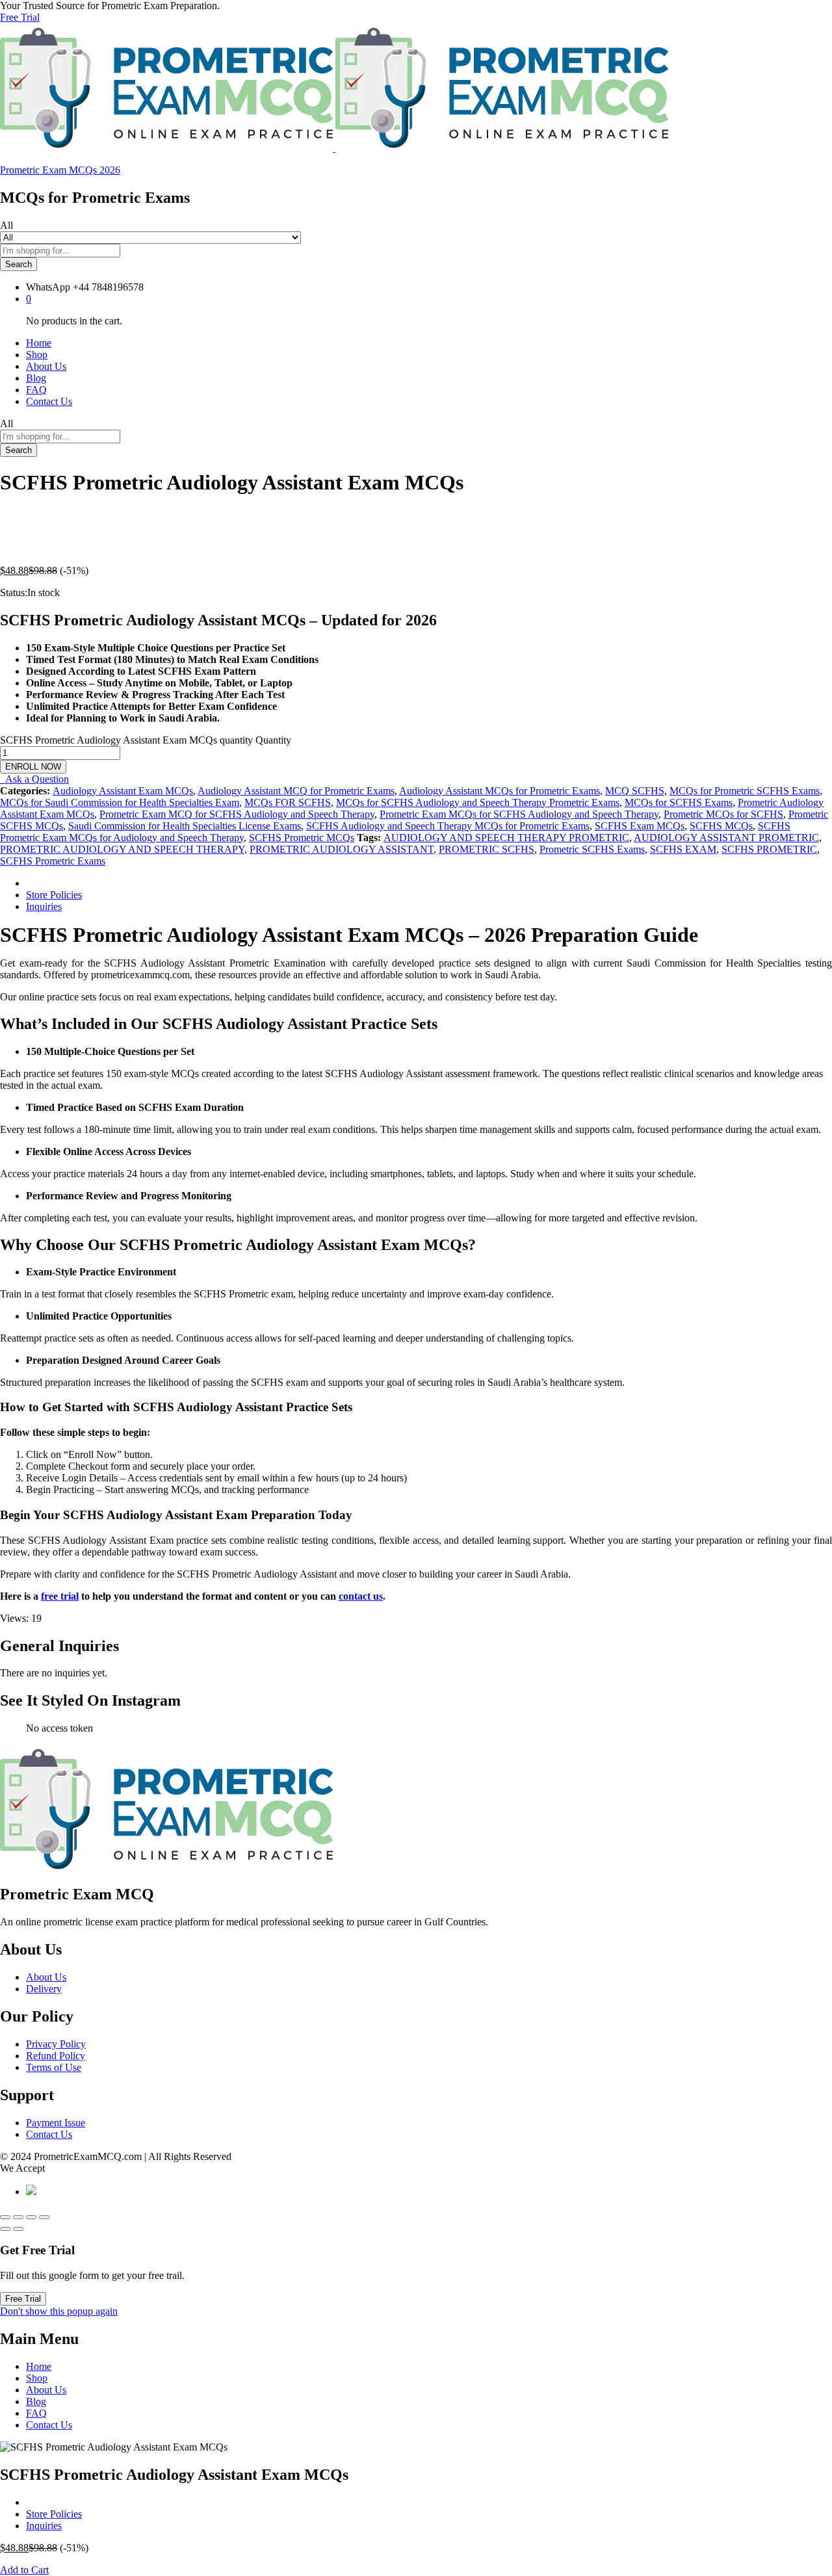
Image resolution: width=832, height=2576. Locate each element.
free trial (60, 1596)
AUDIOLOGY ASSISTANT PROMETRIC (726, 838)
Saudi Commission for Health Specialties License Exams (185, 826)
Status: (14, 592)
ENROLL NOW (33, 767)
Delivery (44, 1989)
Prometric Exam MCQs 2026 (60, 170)
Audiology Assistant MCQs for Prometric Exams (500, 791)
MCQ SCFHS (635, 791)
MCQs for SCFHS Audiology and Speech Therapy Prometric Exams (478, 802)
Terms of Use (54, 2067)
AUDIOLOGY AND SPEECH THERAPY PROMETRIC (506, 838)
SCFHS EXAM (683, 849)
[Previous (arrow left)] (5, 2229)
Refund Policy (56, 2056)
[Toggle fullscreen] (31, 2217)
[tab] (429, 883)
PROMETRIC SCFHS (487, 849)
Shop (37, 355)
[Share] (18, 2217)
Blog (36, 378)
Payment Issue (56, 2123)
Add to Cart (24, 2570)
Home (39, 343)
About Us (46, 366)
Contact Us (49, 401)
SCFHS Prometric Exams (53, 861)
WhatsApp (48, 287)
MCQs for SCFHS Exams (679, 802)
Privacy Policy (56, 2044)
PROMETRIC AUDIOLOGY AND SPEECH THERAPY (122, 849)
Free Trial (20, 17)
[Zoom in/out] (44, 2217)
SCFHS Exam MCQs (640, 826)
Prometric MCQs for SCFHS (723, 814)
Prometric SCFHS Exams (592, 849)
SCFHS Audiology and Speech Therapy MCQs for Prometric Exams (448, 826)
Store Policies (54, 895)
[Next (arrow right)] (18, 2229)
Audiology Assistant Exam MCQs (123, 791)
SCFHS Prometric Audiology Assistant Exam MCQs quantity (126, 740)
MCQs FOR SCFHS (288, 802)
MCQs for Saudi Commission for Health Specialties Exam (120, 802)
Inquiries (44, 906)
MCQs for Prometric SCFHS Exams (745, 791)
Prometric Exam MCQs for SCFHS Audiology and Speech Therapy (519, 814)
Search (19, 264)
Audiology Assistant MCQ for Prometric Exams (296, 791)
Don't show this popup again (59, 2311)
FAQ (36, 390)
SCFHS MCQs (721, 826)
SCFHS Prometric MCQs (302, 838)
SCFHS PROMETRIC (769, 849)
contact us (361, 1596)
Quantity (273, 740)
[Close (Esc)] (5, 2217)
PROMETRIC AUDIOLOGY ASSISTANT (342, 849)
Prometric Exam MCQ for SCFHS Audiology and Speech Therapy (237, 814)
